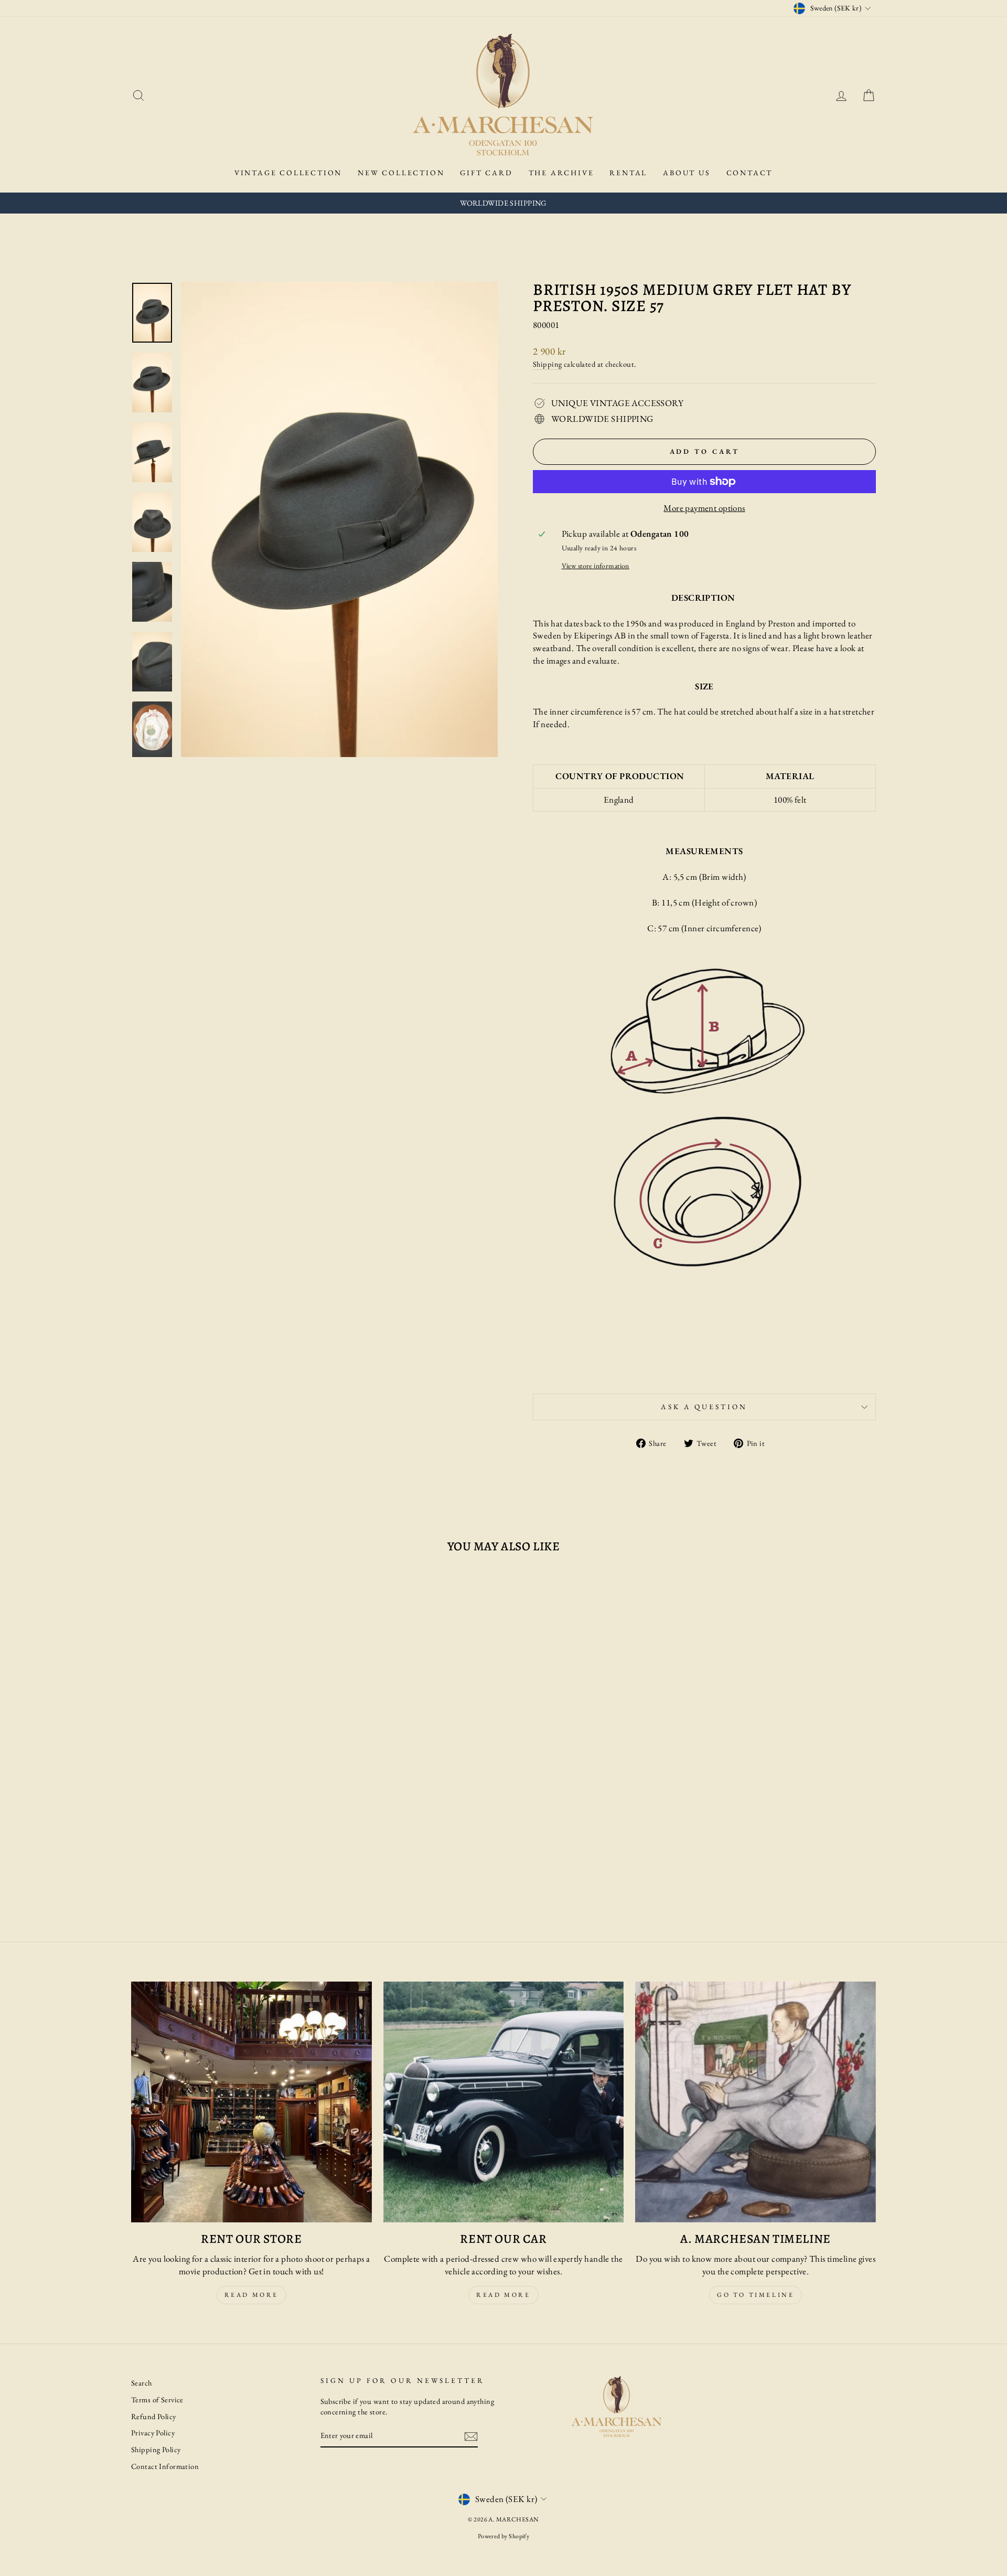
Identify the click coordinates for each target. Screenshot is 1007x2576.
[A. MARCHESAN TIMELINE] (756, 2102)
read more (251, 2295)
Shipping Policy (156, 2449)
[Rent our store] (251, 2102)
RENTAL (628, 173)
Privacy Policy (153, 2433)
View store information (596, 566)
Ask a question (704, 1407)
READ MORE (503, 2295)
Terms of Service (157, 2399)
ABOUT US (687, 173)
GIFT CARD (486, 173)
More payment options (704, 508)
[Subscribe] (471, 2436)
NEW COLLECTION (401, 173)
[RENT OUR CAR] (504, 2102)
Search (142, 2383)
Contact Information (165, 2466)
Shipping (547, 364)
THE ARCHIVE (561, 173)
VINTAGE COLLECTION (288, 173)
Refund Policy (154, 2416)
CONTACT (750, 173)
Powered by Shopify (504, 2536)
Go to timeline (756, 2295)
